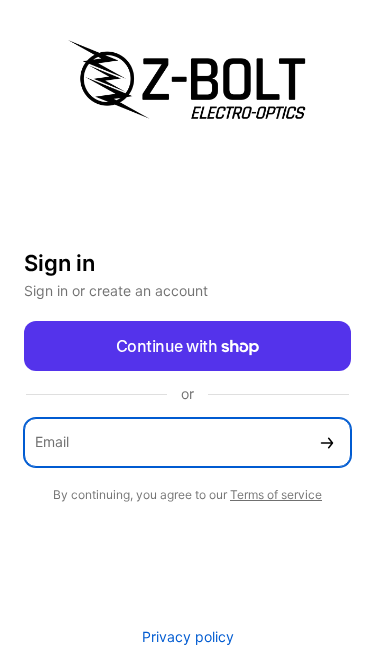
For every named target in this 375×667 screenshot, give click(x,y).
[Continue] (327, 442)
